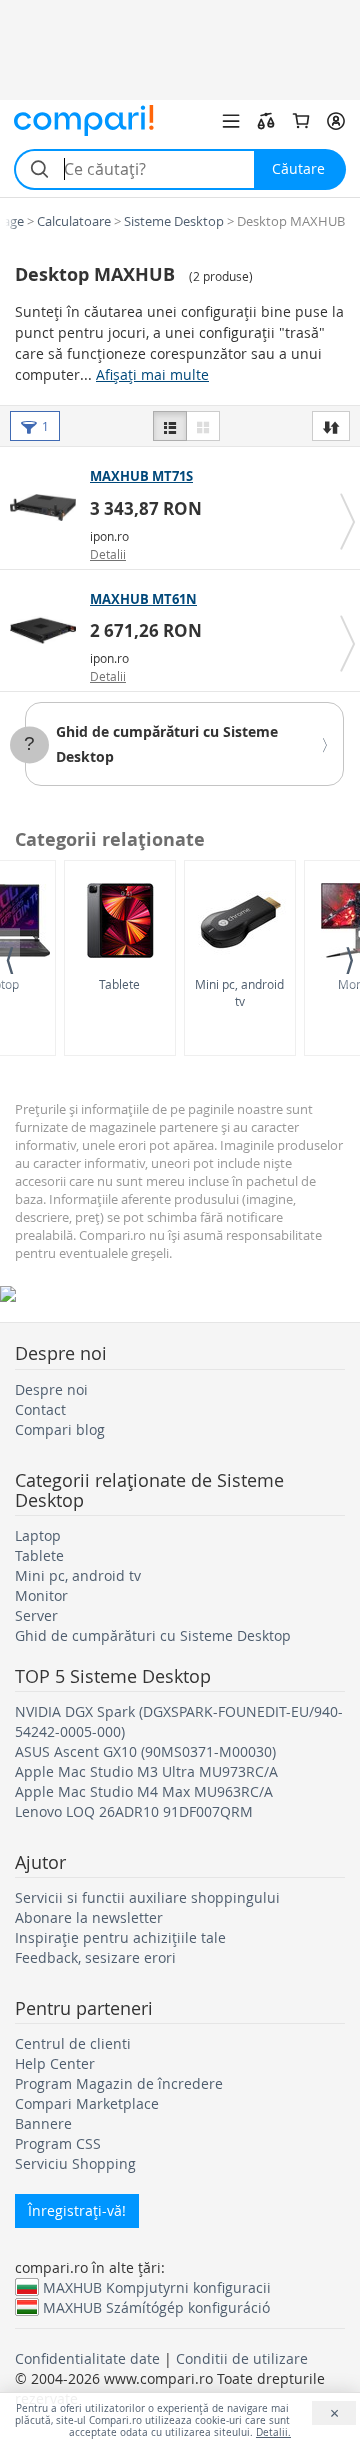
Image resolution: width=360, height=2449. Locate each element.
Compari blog (60, 1429)
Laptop (38, 1535)
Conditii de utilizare (242, 2358)
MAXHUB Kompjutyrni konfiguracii (157, 2287)
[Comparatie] (266, 121)
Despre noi (51, 1389)
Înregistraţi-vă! (77, 2210)
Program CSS (58, 2143)
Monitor (41, 1595)
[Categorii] (231, 121)
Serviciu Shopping (75, 2163)
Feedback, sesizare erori (95, 1957)
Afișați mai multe (152, 374)
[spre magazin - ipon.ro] (47, 507)
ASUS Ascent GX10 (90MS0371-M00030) (145, 1751)
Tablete (119, 984)
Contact (40, 1409)
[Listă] (170, 426)
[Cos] (301, 121)
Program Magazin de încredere (119, 2083)
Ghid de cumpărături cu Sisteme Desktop (153, 1635)
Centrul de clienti (73, 2043)
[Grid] (203, 426)
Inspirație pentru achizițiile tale (120, 1937)
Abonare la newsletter (89, 1917)
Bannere (43, 2123)
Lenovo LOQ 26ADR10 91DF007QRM (134, 1811)
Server (36, 1615)
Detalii (108, 554)
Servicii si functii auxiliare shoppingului (147, 1897)
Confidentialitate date (87, 2358)
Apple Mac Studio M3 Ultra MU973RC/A (146, 1771)
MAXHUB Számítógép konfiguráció (156, 2307)
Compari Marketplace (87, 2103)
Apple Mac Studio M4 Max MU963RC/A (144, 1791)
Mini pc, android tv (239, 992)
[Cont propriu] (336, 121)
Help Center (55, 2063)
